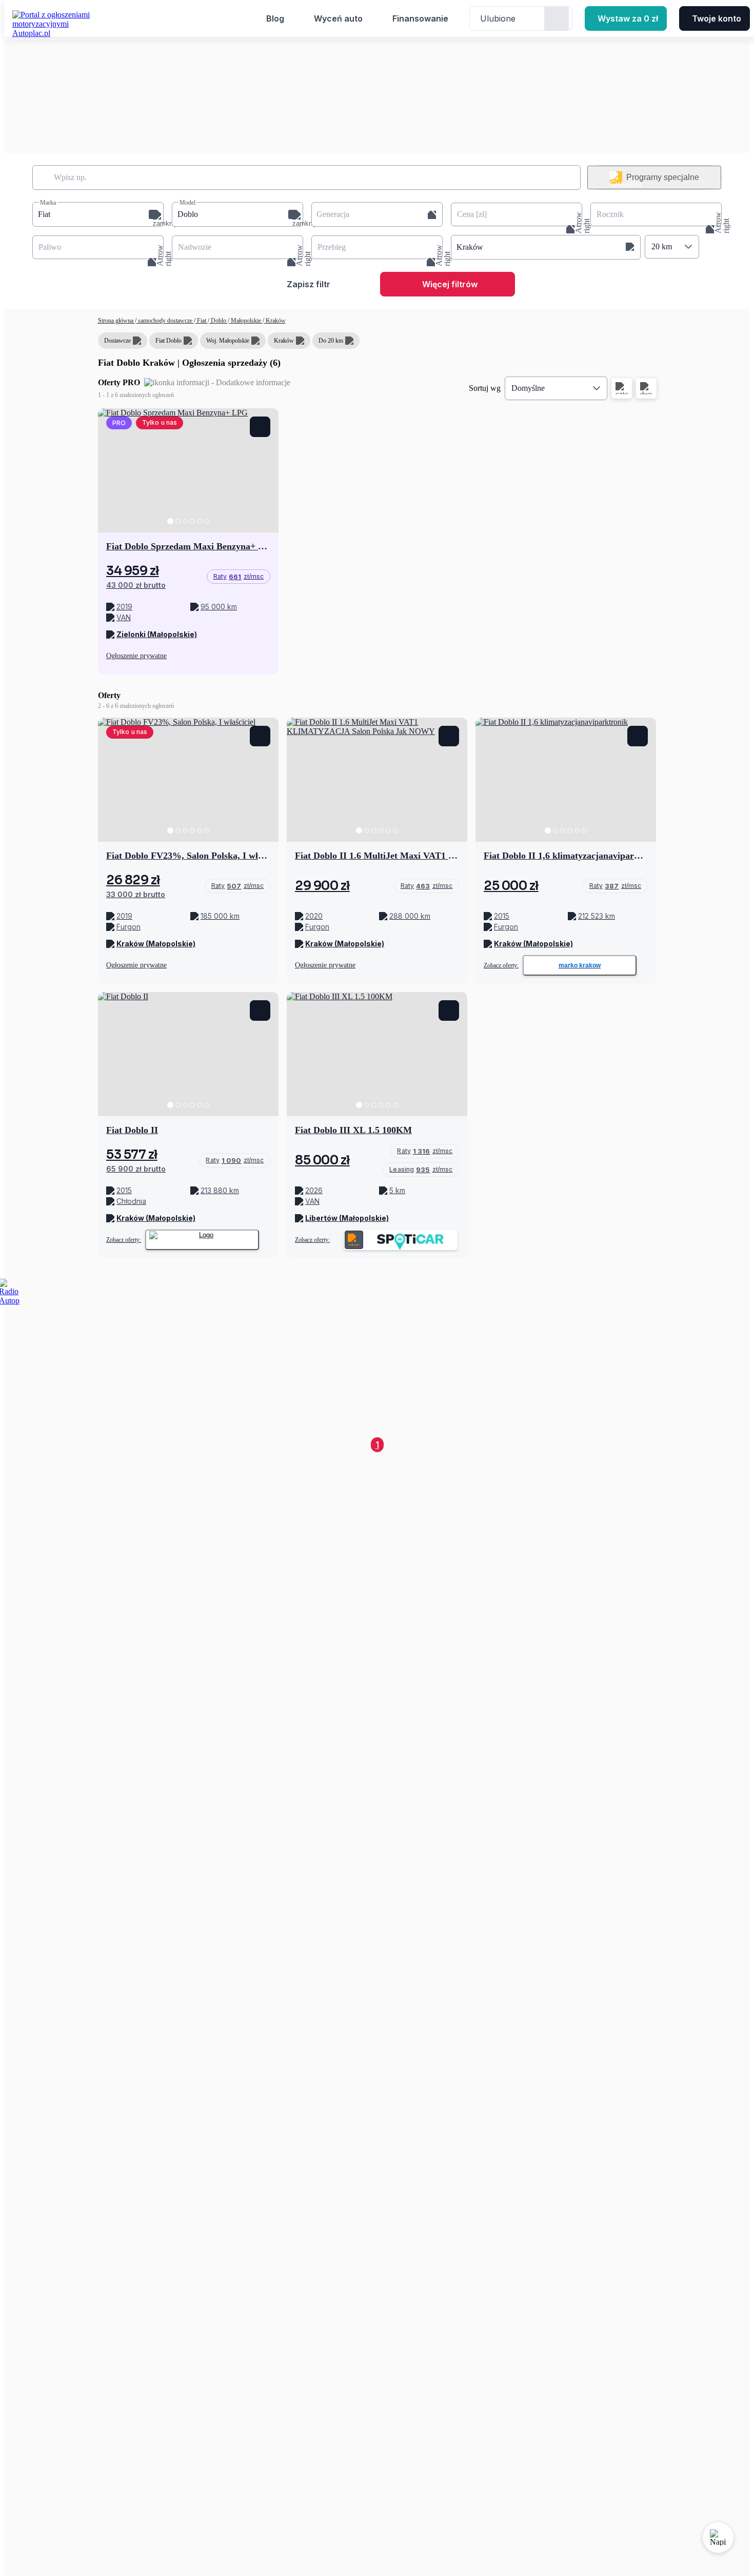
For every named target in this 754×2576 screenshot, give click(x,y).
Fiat (202, 321)
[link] (238, 577)
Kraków (275, 321)
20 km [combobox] (662, 246)
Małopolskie (246, 321)
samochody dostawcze (165, 321)
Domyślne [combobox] (528, 388)
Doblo (219, 321)
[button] (98, 214)
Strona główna (116, 321)
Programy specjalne (663, 177)
